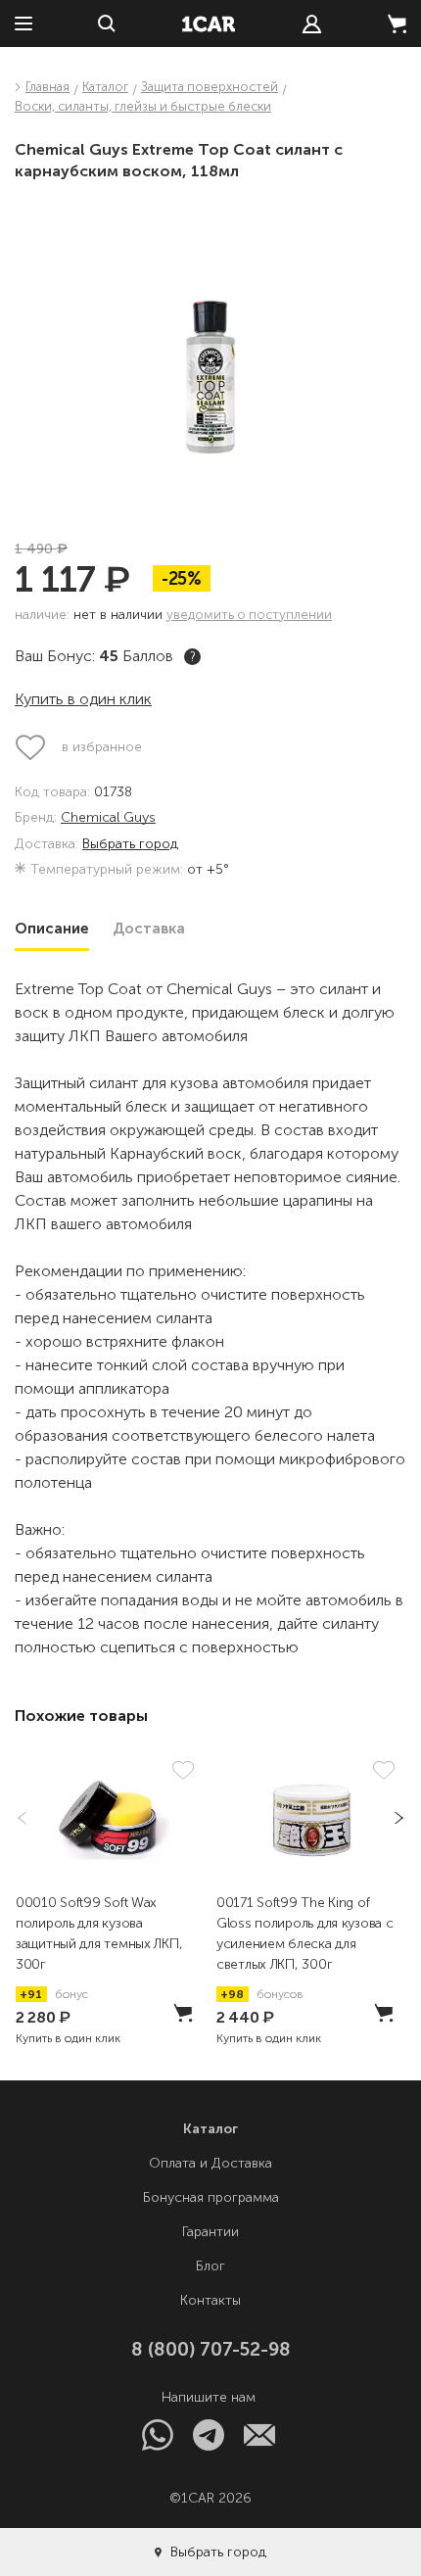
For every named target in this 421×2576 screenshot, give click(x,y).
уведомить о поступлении (249, 615)
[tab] (52, 929)
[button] (393, 1818)
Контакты (210, 2300)
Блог (210, 2266)
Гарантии (210, 2232)
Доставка (149, 929)
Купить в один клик (83, 699)
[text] (312, 24)
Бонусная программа (211, 2197)
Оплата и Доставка (210, 2163)
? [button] (193, 657)
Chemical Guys (108, 818)
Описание (52, 929)
